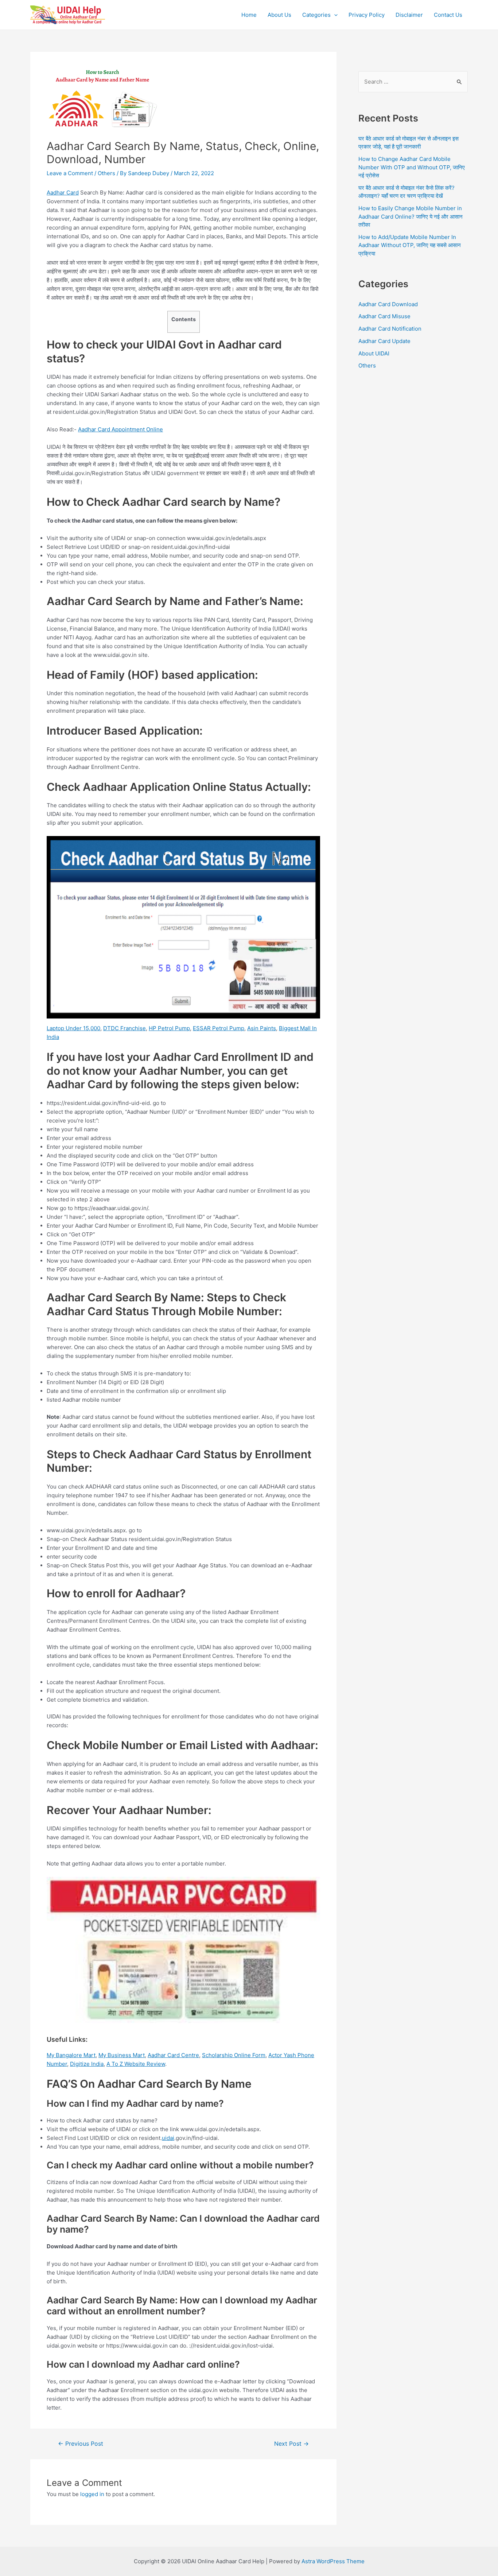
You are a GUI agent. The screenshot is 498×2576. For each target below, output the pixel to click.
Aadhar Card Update (384, 341)
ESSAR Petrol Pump (219, 1028)
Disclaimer (409, 15)
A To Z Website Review (136, 2064)
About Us (279, 15)
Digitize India (87, 2064)
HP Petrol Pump (169, 1028)
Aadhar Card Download (388, 304)
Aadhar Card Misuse (384, 316)
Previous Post (81, 2444)
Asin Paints (262, 1028)
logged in (92, 2494)
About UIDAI (374, 353)
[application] (334, 15)
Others (106, 173)
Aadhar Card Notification (390, 329)
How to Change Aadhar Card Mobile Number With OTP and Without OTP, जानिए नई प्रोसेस (412, 167)
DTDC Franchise (124, 1028)
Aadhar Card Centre (173, 2055)
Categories (316, 15)
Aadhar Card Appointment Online (120, 429)
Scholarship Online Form (234, 2055)
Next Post (291, 2444)
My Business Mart (122, 2055)
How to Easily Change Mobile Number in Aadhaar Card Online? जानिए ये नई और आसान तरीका (411, 216)
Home (249, 15)
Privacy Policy (367, 15)
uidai (168, 2138)
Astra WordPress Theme (333, 2561)
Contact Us (448, 15)
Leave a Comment (70, 173)
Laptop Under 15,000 (73, 1028)
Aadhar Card (63, 192)
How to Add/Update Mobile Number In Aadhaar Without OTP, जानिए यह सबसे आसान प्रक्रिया (410, 245)
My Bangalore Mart (71, 2055)
